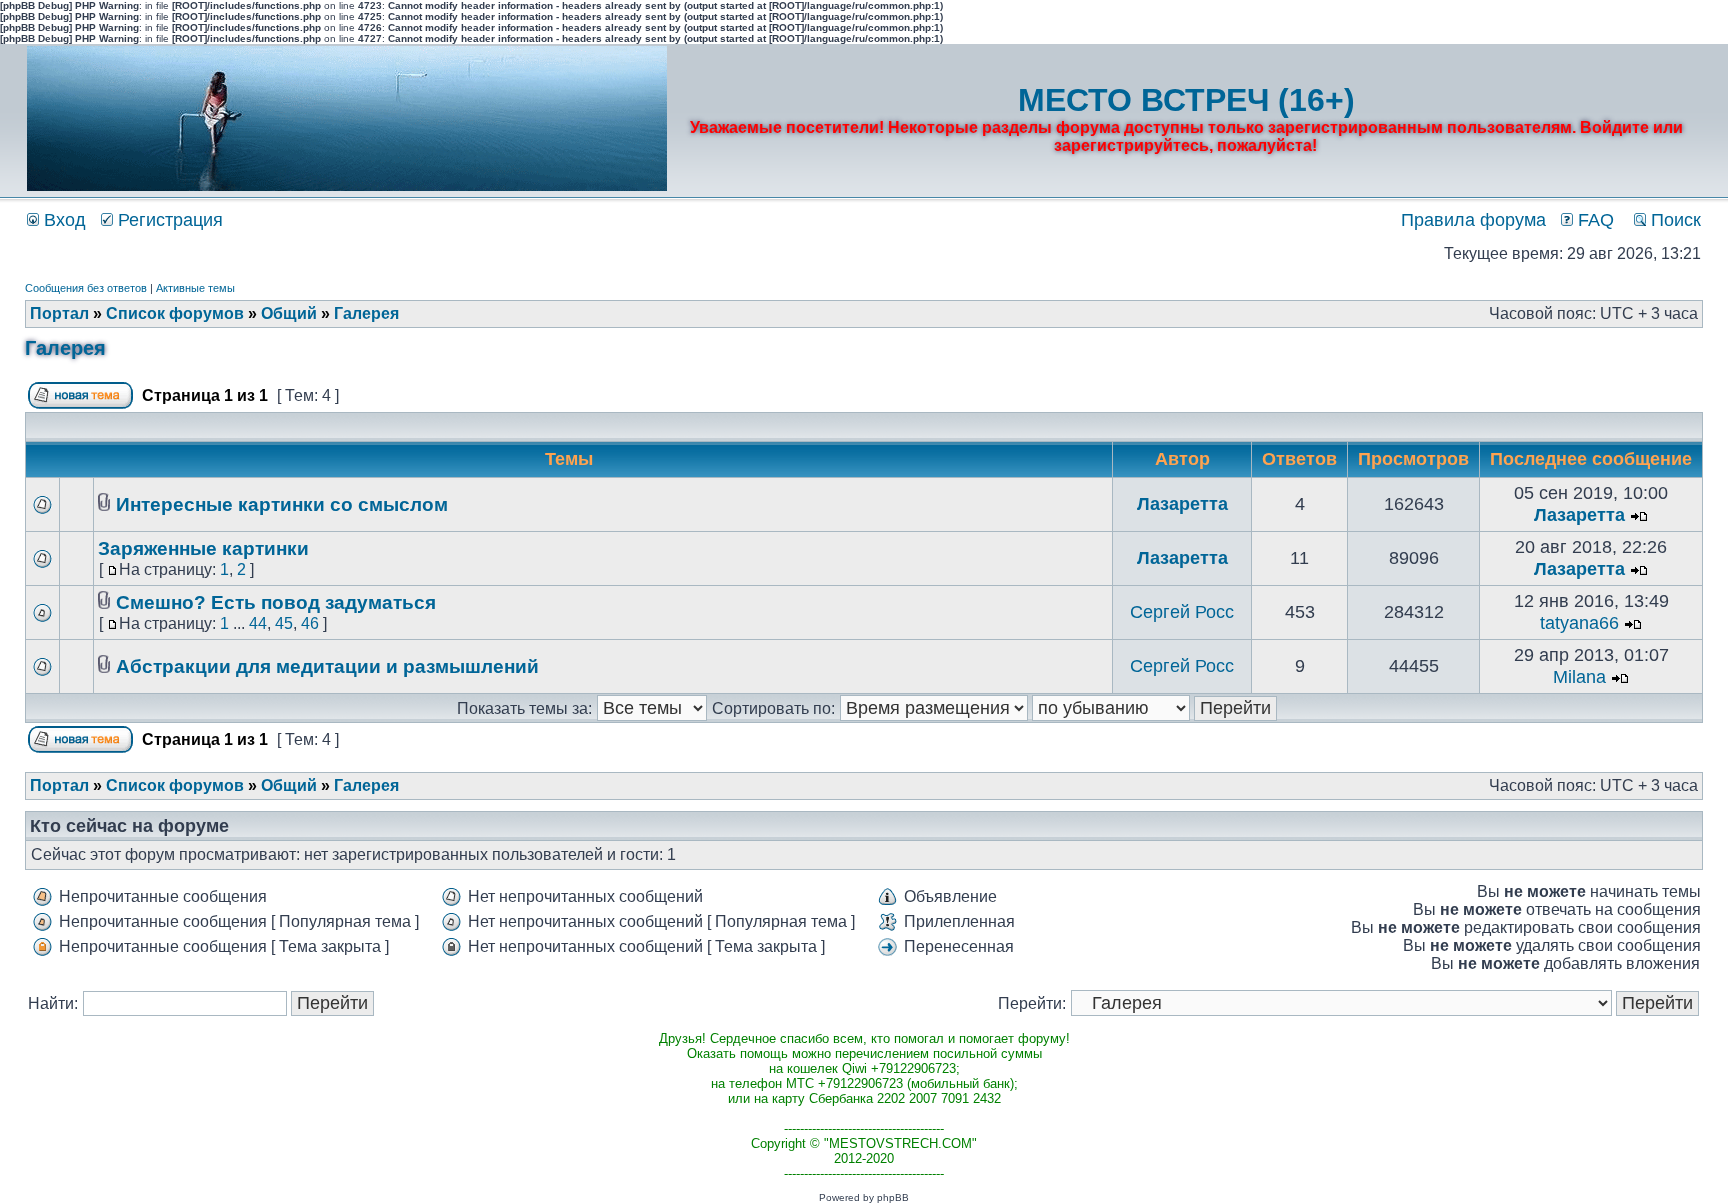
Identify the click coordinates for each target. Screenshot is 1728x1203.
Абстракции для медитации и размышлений (327, 666)
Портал (59, 313)
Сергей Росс (1182, 612)
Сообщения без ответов (86, 288)
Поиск (1673, 220)
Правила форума (1473, 220)
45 (284, 623)
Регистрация (168, 220)
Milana (1579, 677)
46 (310, 623)
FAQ (1593, 220)
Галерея (366, 313)
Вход (62, 220)
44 (258, 623)
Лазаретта (1182, 504)
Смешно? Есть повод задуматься (276, 602)
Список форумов (175, 313)
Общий (289, 313)
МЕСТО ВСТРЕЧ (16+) (1186, 100)
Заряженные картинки (203, 548)
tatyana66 (1579, 623)
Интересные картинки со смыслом (282, 504)
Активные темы (195, 288)
